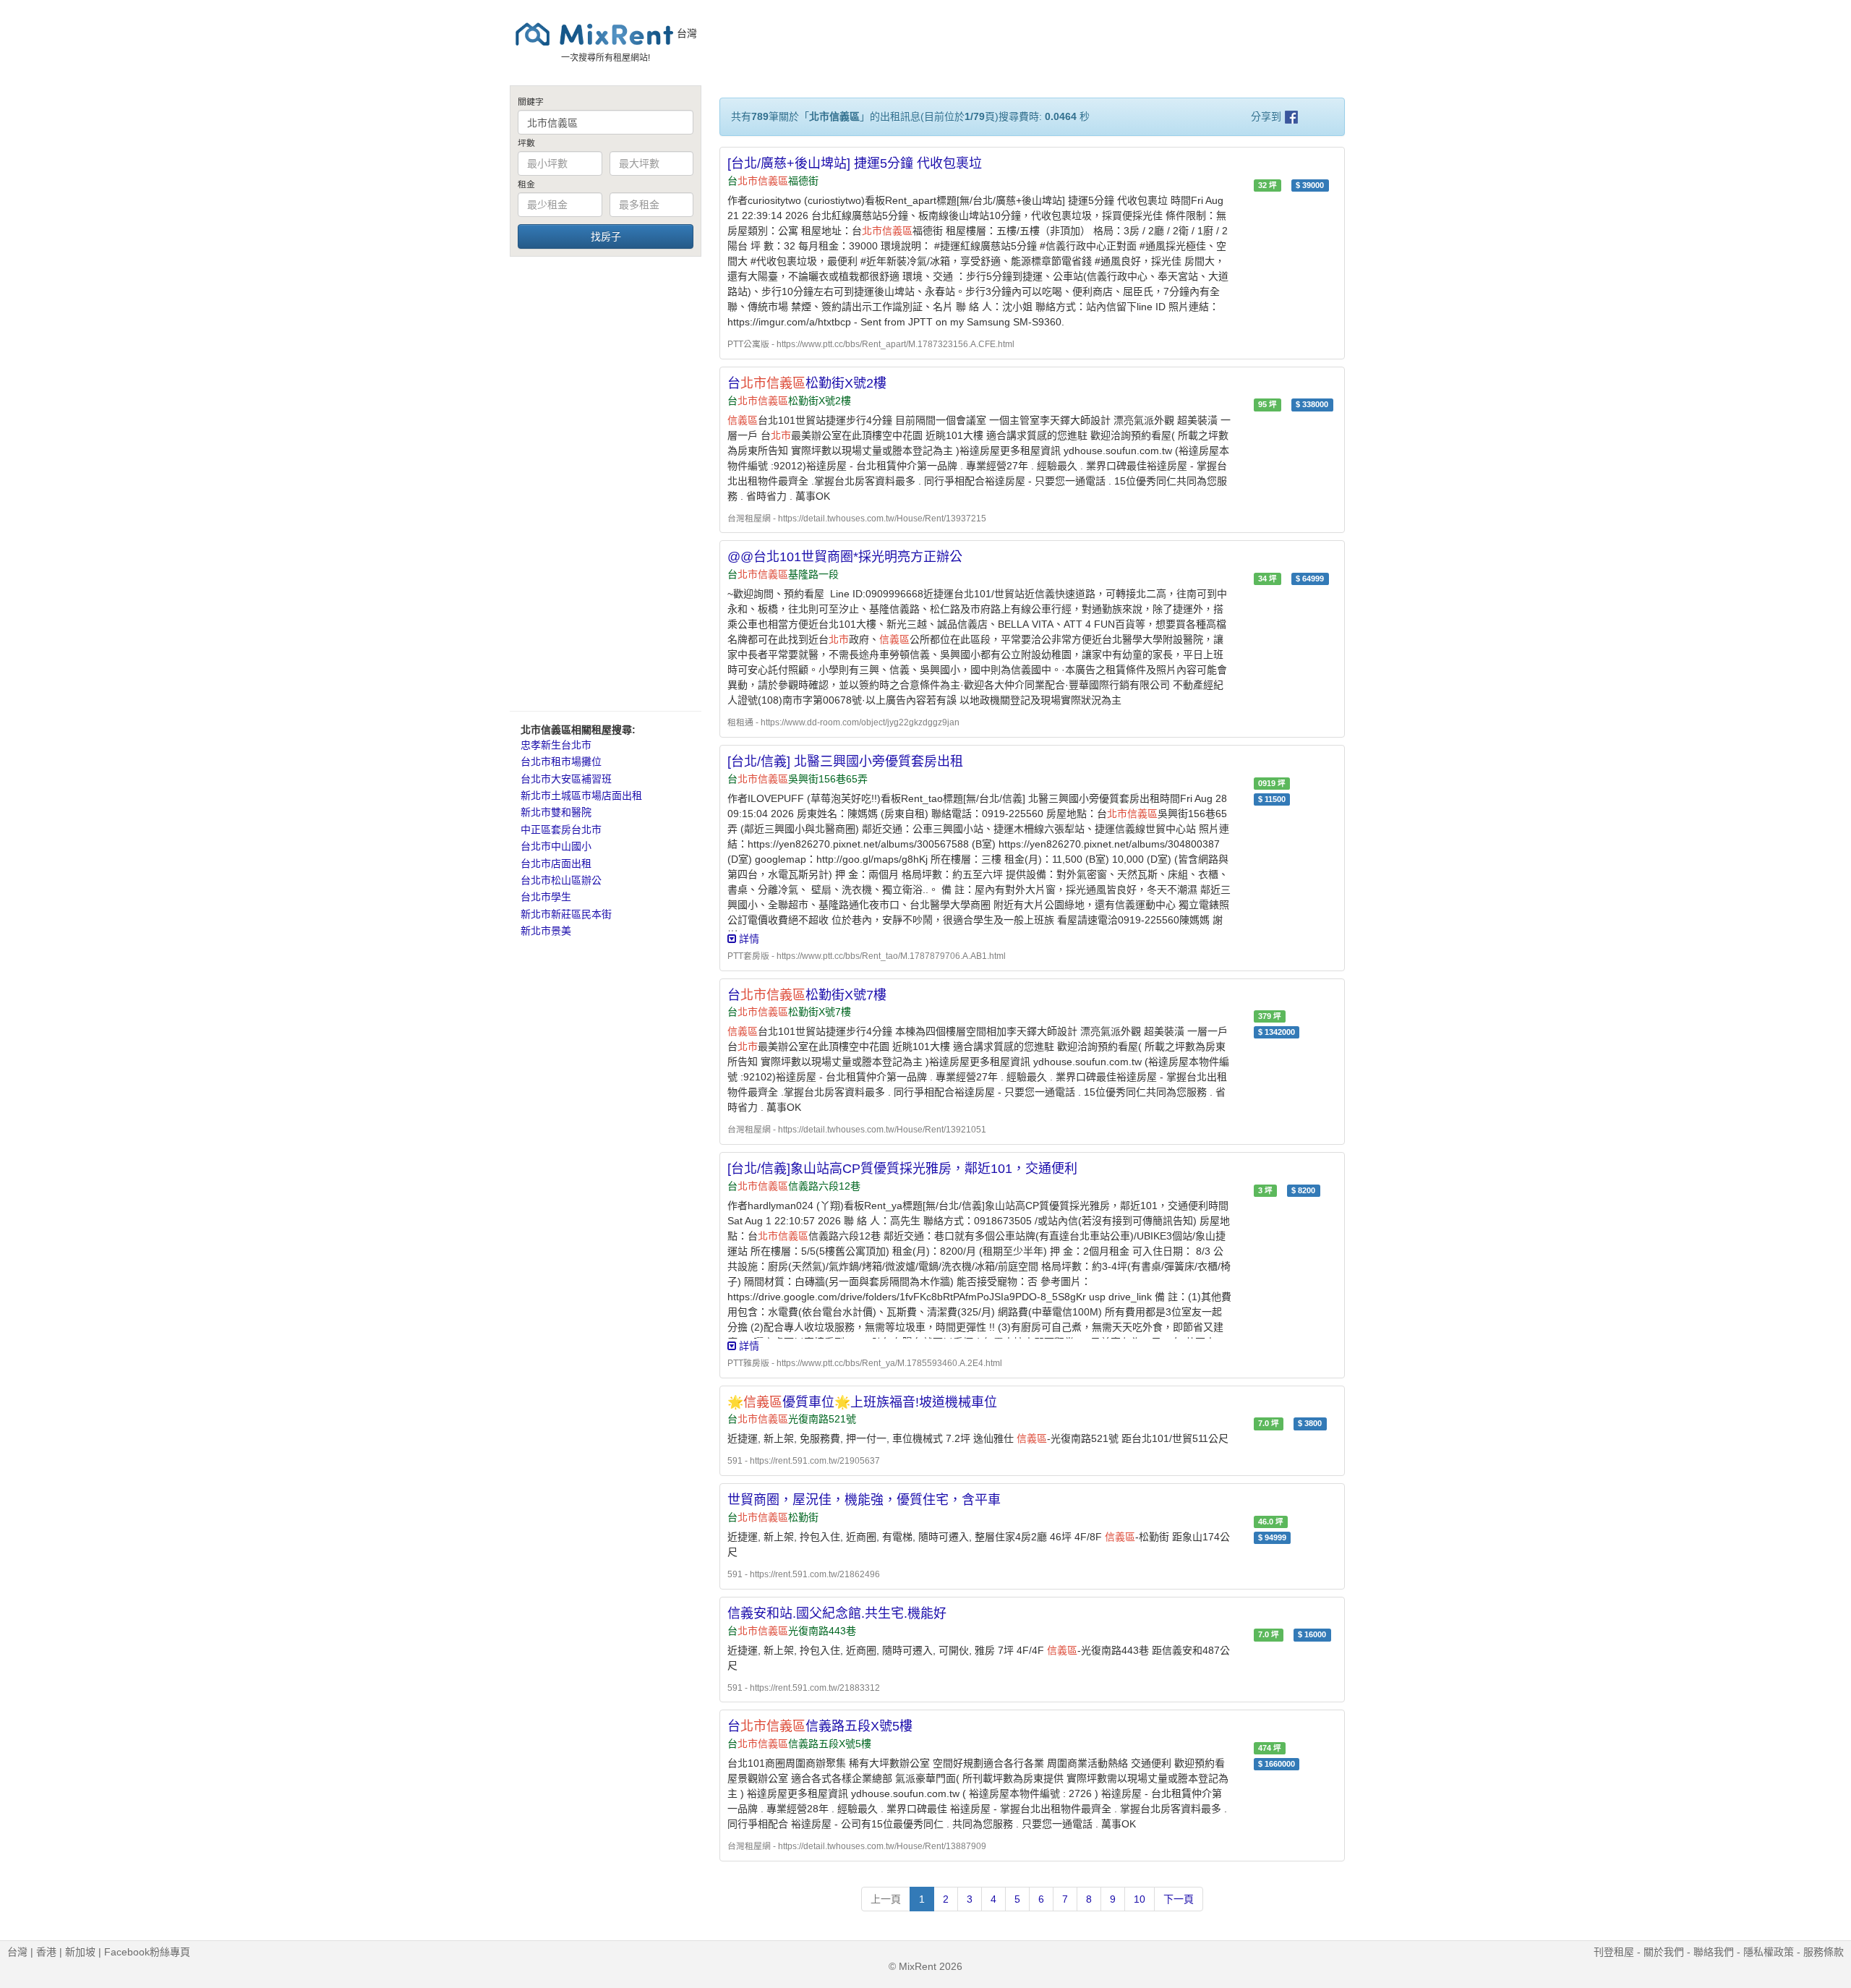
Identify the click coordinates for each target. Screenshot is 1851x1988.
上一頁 (886, 1899)
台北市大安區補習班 (566, 779)
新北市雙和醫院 (556, 812)
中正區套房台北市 (561, 829)
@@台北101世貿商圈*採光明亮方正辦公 (845, 557)
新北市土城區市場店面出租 (581, 795)
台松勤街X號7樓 (807, 995)
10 (1140, 1899)
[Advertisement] (606, 483)
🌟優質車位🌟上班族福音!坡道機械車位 (862, 1402)
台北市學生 (546, 897)
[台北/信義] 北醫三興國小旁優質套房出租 (845, 762)
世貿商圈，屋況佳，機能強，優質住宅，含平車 (864, 1500)
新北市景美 (546, 931)
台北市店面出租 (556, 863)
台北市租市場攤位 (561, 762)
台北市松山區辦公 (561, 880)
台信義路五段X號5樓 (820, 1726)
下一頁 (1179, 1899)
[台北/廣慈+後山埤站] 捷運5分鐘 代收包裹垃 (855, 163)
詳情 (748, 939)
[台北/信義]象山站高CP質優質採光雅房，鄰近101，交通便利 (902, 1169)
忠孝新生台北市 (556, 745)
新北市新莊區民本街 (566, 914)
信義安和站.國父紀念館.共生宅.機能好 (837, 1613)
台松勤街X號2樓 (807, 383)
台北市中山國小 (556, 846)
